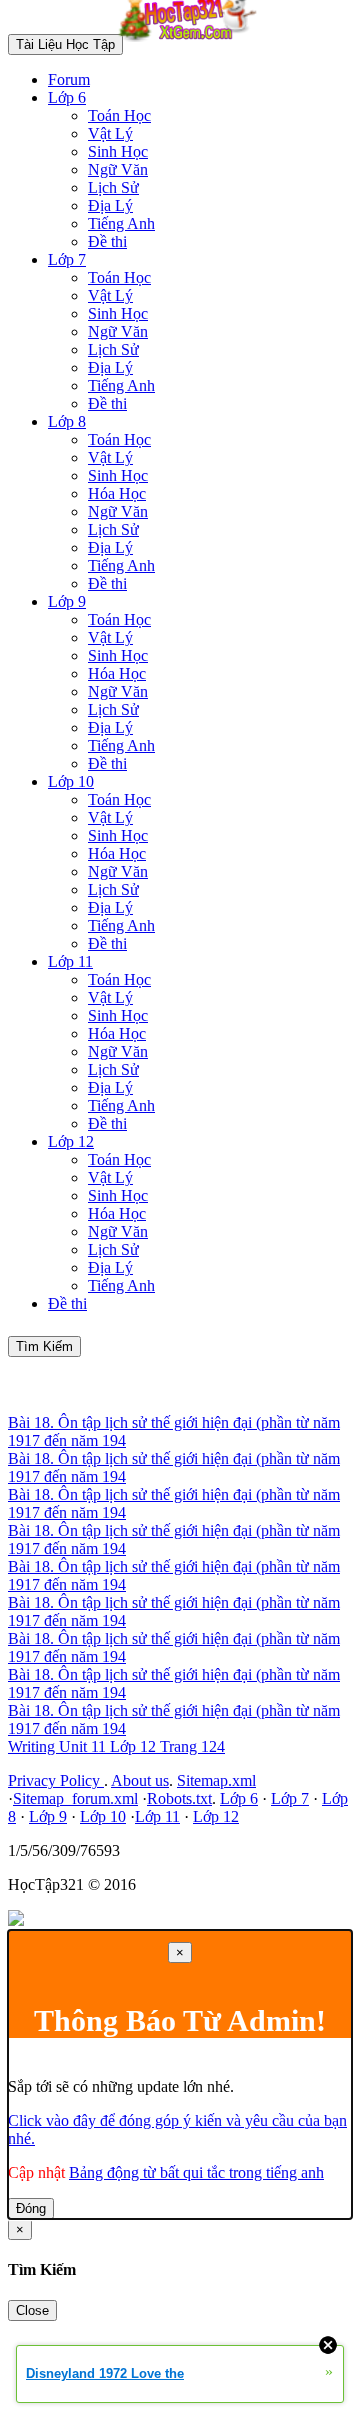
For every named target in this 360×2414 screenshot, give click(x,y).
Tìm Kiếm (44, 1346)
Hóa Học (117, 493)
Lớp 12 (71, 1141)
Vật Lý (110, 133)
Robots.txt (179, 1798)
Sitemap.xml (216, 1780)
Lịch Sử (113, 187)
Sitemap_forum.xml (75, 1798)
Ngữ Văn (118, 169)
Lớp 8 (67, 421)
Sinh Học (118, 151)
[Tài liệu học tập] (193, 43)
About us (140, 1780)
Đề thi (107, 241)
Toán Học (119, 115)
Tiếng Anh (121, 223)
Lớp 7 (67, 259)
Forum (69, 79)
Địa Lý (110, 205)
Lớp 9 (67, 601)
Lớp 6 (67, 97)
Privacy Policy (56, 1780)
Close (32, 2310)
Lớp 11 (70, 961)
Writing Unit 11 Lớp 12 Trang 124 (116, 1746)
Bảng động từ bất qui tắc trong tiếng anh (196, 2172)
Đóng (31, 2208)
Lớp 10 (71, 781)
